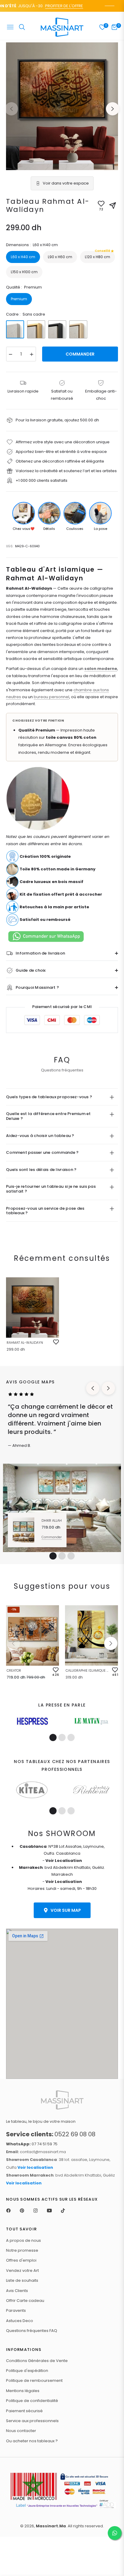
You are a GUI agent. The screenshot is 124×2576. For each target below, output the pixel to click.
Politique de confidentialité (32, 2401)
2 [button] (62, 1556)
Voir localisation (35, 2167)
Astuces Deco (20, 2321)
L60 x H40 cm (23, 257)
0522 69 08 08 (51, 2134)
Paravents (16, 2310)
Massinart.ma (51, 2526)
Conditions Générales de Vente (37, 2361)
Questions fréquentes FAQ (32, 2331)
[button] (111, 1643)
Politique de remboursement (34, 2380)
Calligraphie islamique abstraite (88, 1670)
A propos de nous (23, 2240)
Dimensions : (32, 245)
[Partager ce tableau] (113, 206)
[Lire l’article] (32, 1721)
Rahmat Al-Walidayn (25, 1343)
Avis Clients (17, 2291)
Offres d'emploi (21, 2260)
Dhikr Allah (52, 1520)
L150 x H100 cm (24, 272)
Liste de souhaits (22, 2280)
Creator (14, 1670)
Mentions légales (23, 2391)
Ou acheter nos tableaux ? (32, 2441)
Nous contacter (21, 2431)
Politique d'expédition (27, 2371)
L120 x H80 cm (98, 255)
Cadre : (26, 314)
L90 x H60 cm (60, 257)
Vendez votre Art (22, 2270)
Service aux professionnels (32, 2421)
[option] (62, 106)
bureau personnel (51, 697)
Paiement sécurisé (24, 2411)
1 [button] (53, 1556)
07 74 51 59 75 (32, 2144)
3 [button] (71, 1556)
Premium (19, 299)
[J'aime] (56, 1342)
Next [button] (113, 109)
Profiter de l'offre (54, 6)
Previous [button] (11, 109)
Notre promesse (22, 2250)
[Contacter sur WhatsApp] (115, 2533)
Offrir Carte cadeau (25, 2301)
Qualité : (24, 287)
